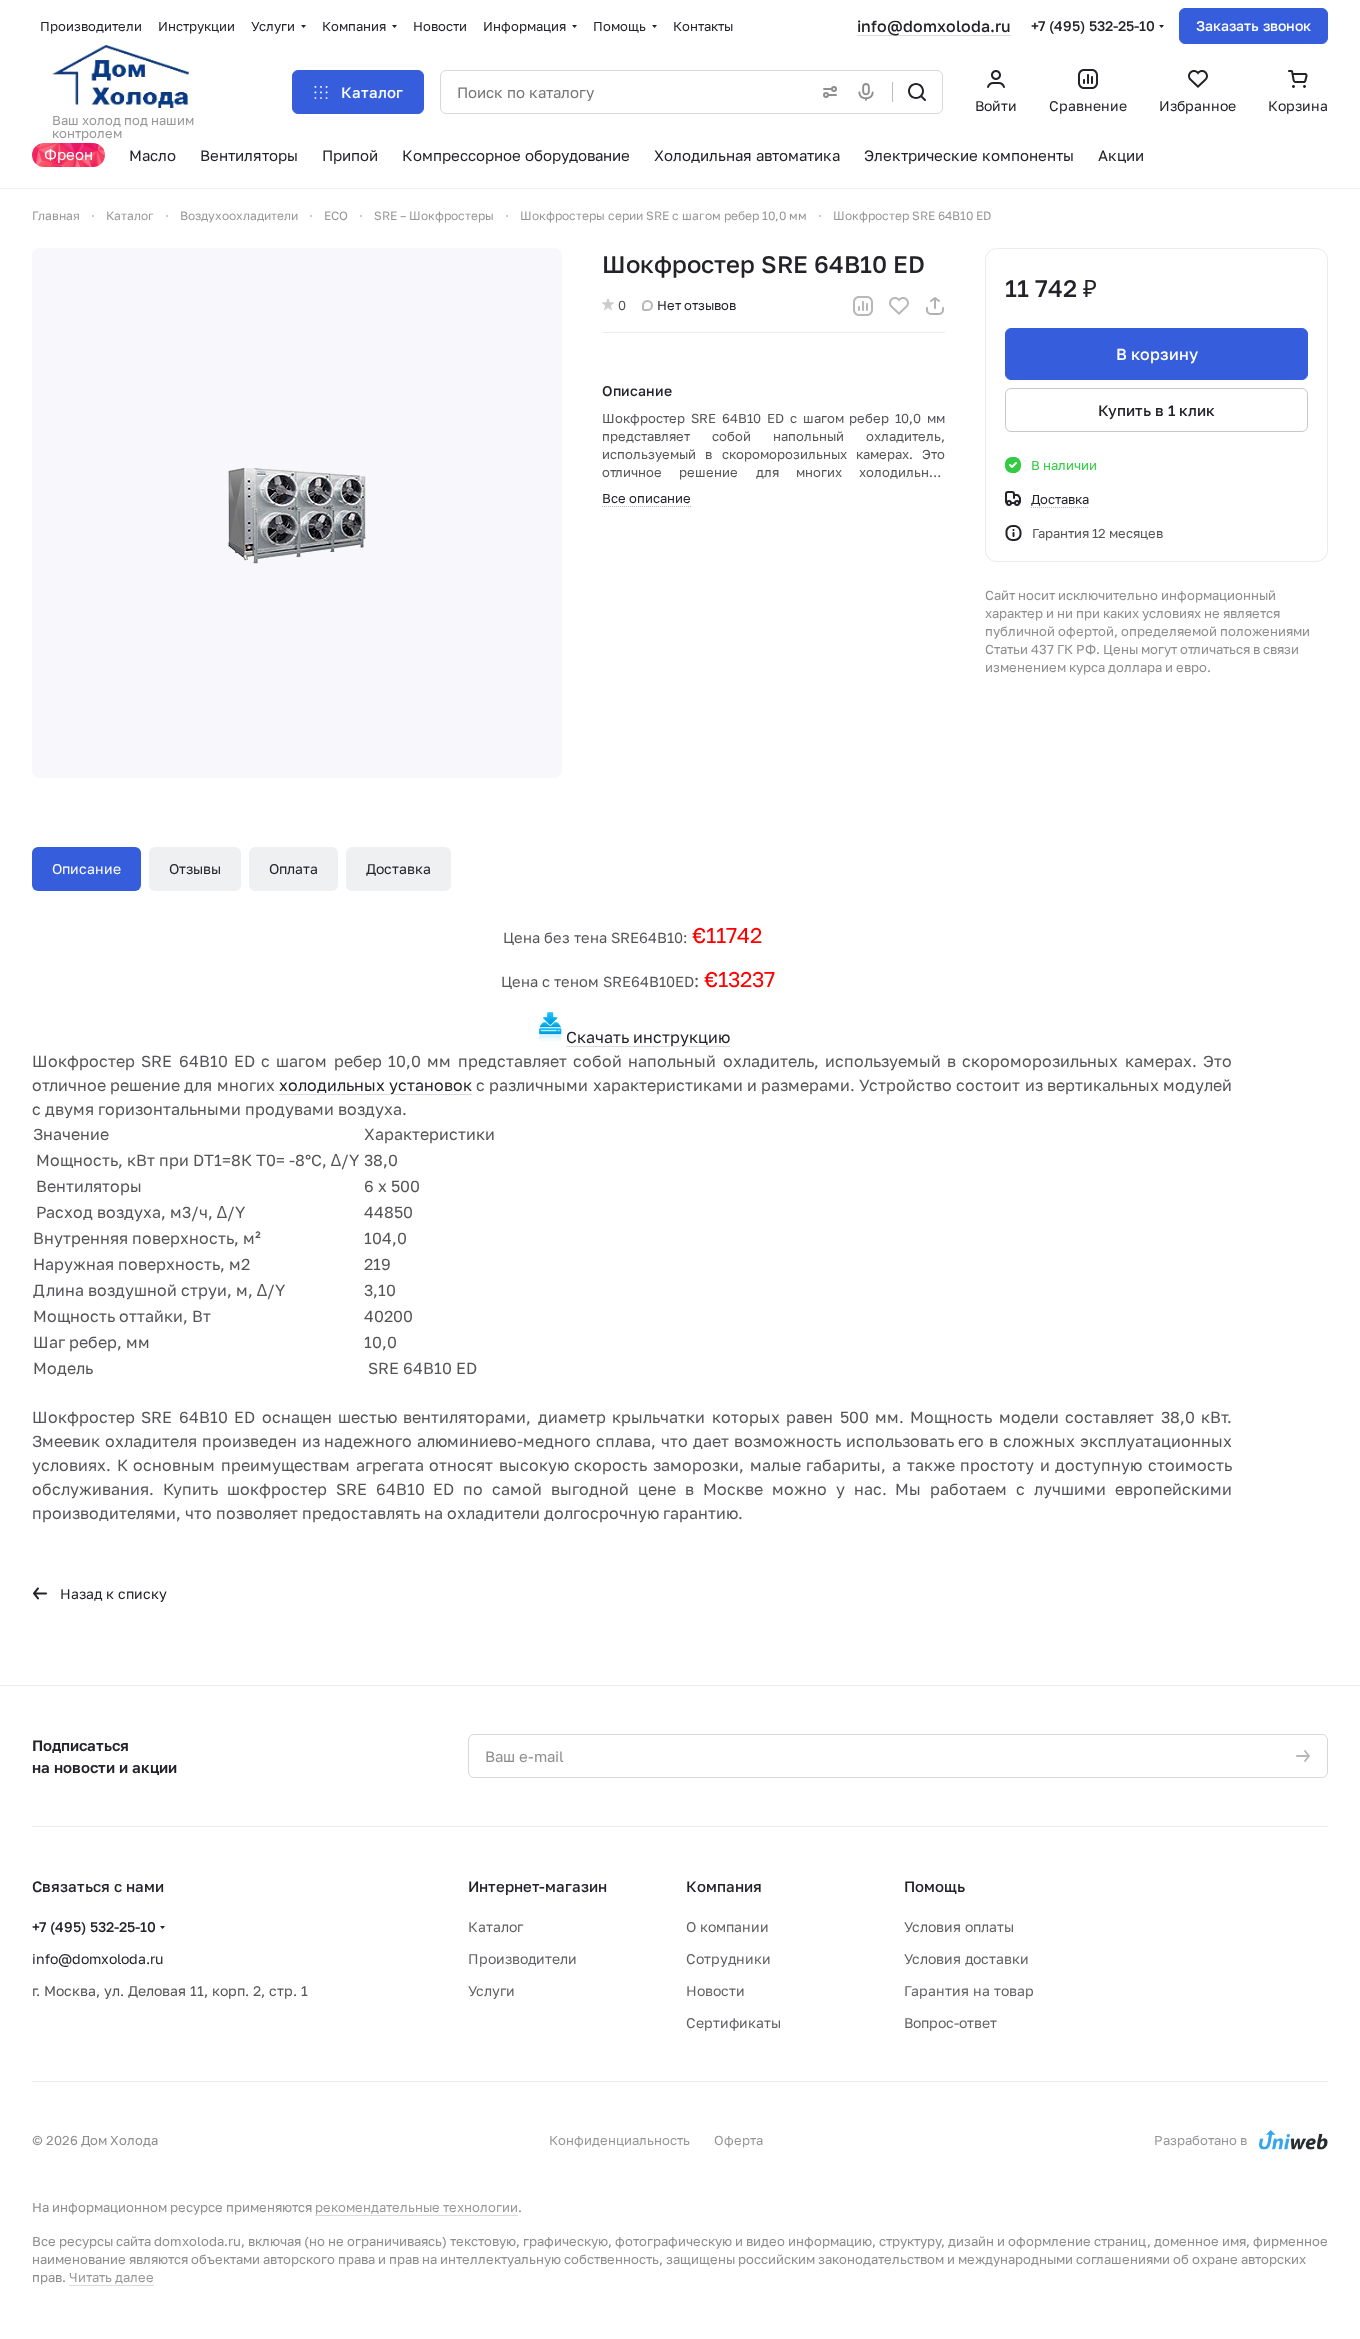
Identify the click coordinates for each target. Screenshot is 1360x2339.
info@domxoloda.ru (934, 26)
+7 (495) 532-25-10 (1093, 25)
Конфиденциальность (619, 2140)
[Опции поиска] (826, 92)
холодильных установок (375, 1085)
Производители (522, 1958)
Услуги (491, 1990)
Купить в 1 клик (1156, 410)
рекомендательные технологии (416, 2207)
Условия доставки (966, 1958)
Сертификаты (733, 2022)
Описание (86, 868)
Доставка (398, 868)
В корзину (1157, 354)
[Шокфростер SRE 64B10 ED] (297, 513)
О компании (727, 1926)
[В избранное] (899, 306)
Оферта (738, 2140)
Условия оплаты (959, 1926)
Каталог (495, 1926)
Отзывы (195, 868)
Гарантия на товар (969, 1990)
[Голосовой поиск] (870, 92)
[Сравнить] (863, 306)
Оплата (293, 868)
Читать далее (111, 2277)
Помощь (934, 1886)
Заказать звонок (1253, 25)
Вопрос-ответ (950, 2022)
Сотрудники (728, 1958)
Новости (715, 1990)
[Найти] (917, 92)
